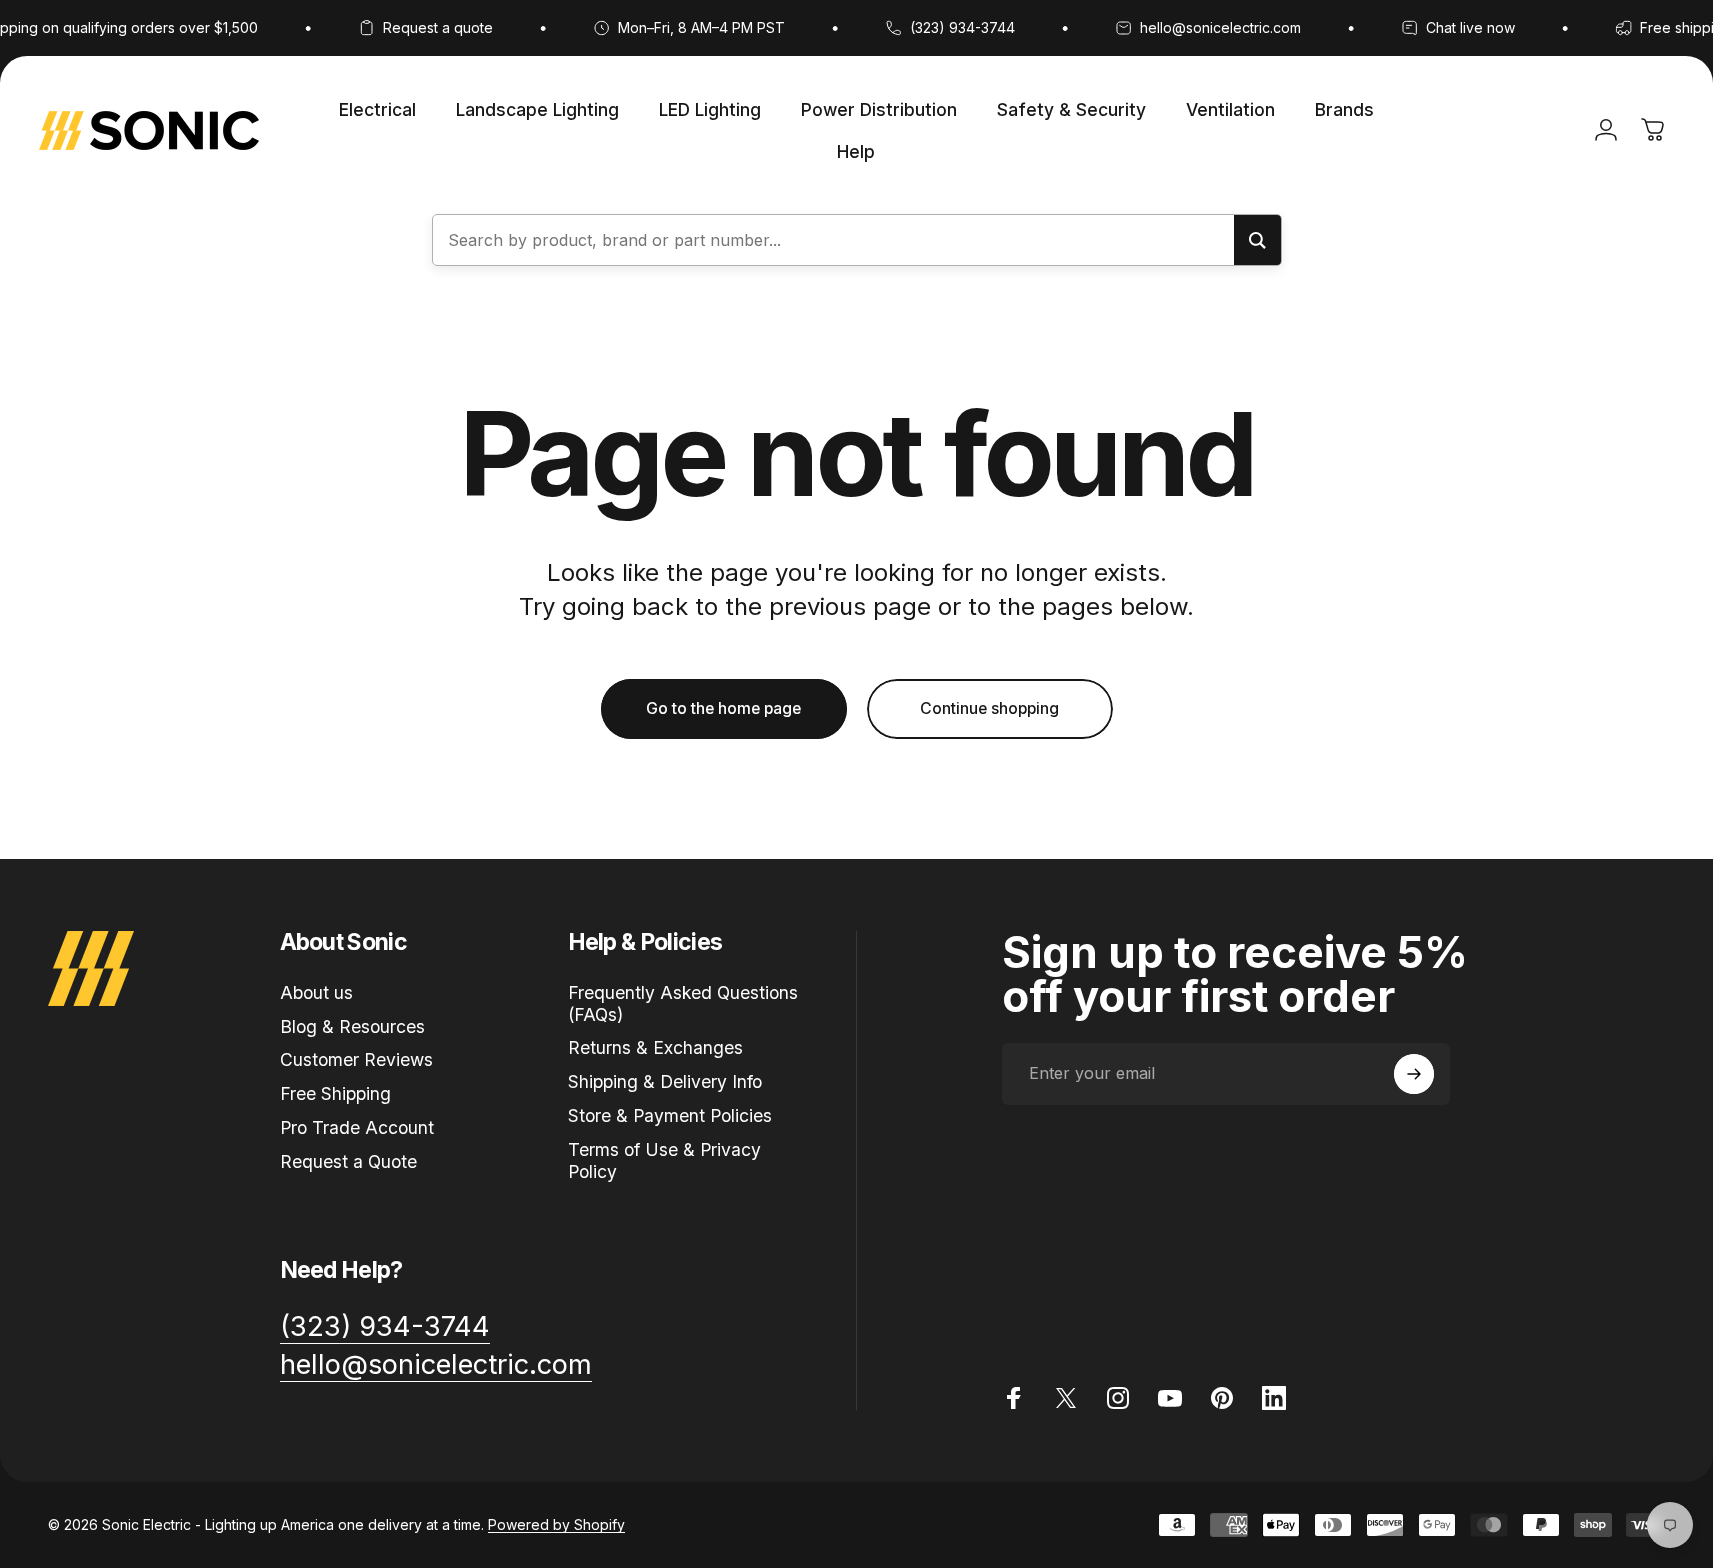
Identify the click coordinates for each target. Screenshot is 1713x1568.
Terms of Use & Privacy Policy (664, 1160)
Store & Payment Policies (670, 1115)
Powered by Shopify (556, 1524)
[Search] (1257, 240)
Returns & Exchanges (655, 1048)
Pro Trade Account (357, 1127)
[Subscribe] (1414, 1074)
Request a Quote (348, 1161)
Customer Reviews (356, 1060)
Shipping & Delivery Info (665, 1082)
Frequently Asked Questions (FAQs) (683, 1003)
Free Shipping (335, 1094)
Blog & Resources (352, 1026)
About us (316, 992)
